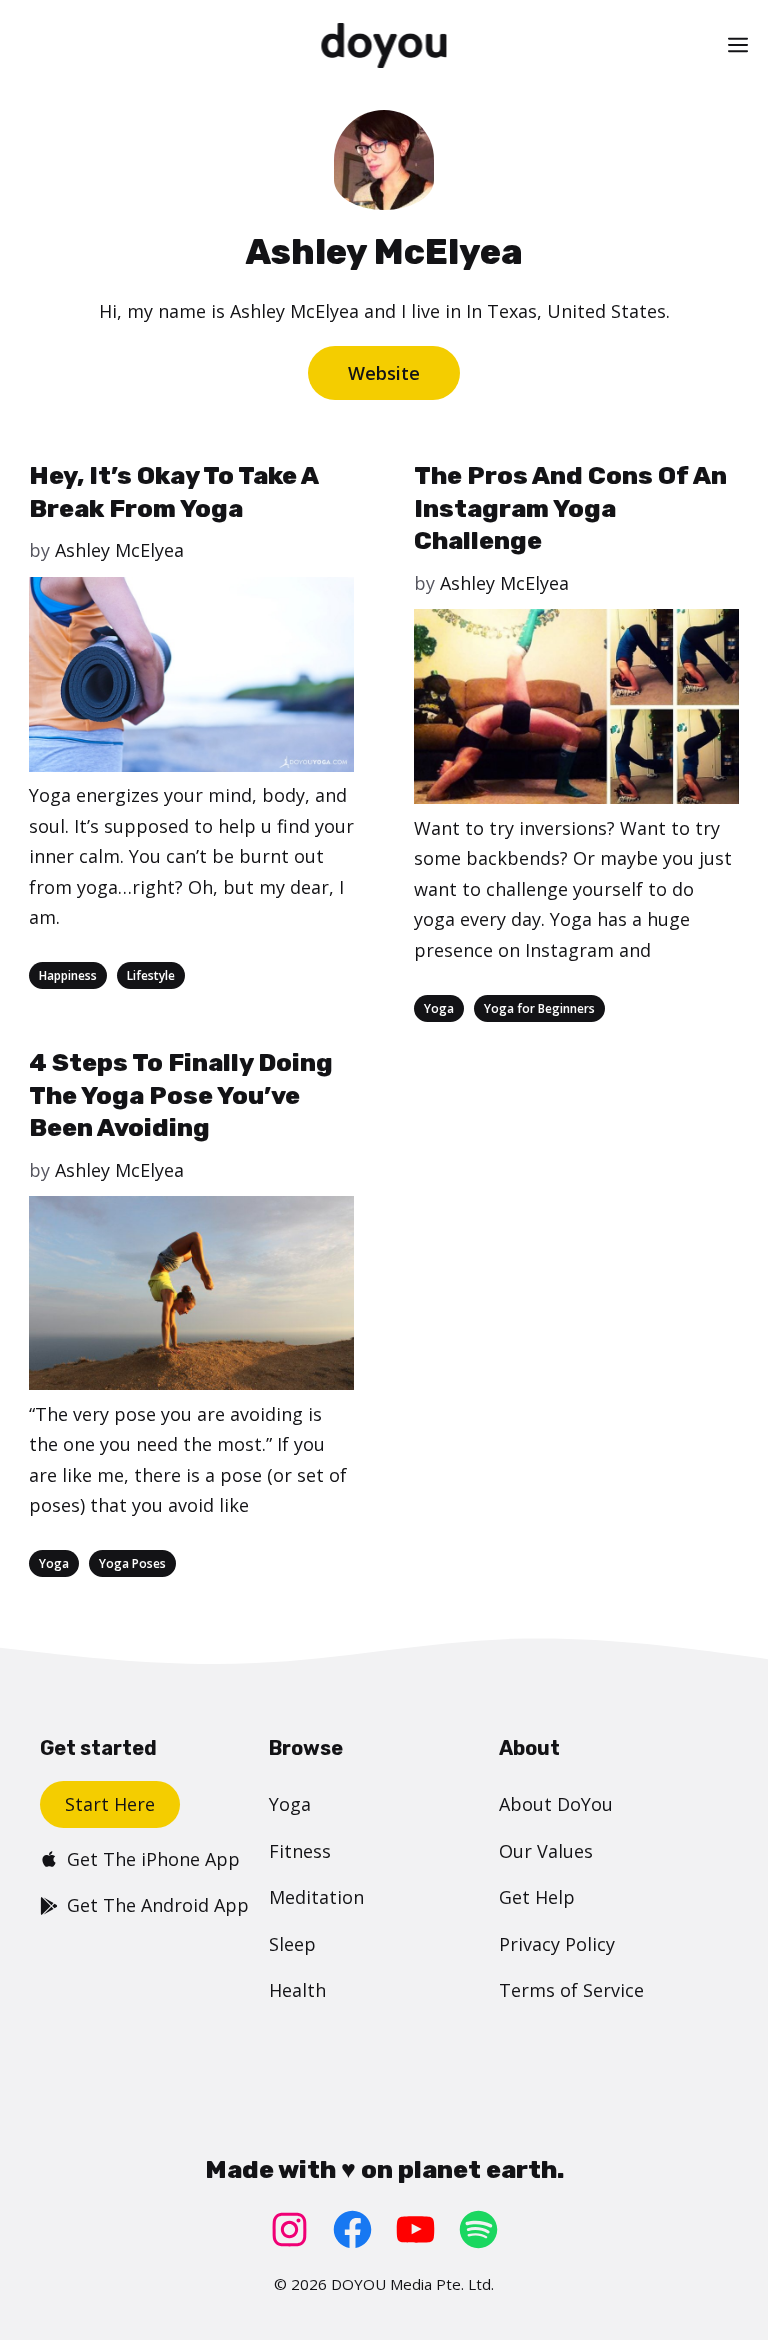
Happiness (68, 975)
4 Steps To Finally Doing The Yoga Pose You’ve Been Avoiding (181, 1095)
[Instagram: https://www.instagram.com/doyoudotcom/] (289, 2229)
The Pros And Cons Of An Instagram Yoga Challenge (570, 508)
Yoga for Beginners (539, 1008)
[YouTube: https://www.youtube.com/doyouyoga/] (415, 2229)
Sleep (292, 1944)
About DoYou (556, 1804)
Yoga (439, 1008)
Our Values (546, 1851)
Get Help (537, 1897)
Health (297, 1990)
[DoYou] (383, 45)
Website (384, 373)
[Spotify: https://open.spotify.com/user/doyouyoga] (478, 2229)
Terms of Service (571, 1990)
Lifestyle (151, 975)
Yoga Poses (132, 1563)
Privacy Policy (557, 1944)
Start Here (110, 1804)
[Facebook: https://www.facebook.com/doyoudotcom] (352, 2229)
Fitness (300, 1851)
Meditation (316, 1897)
